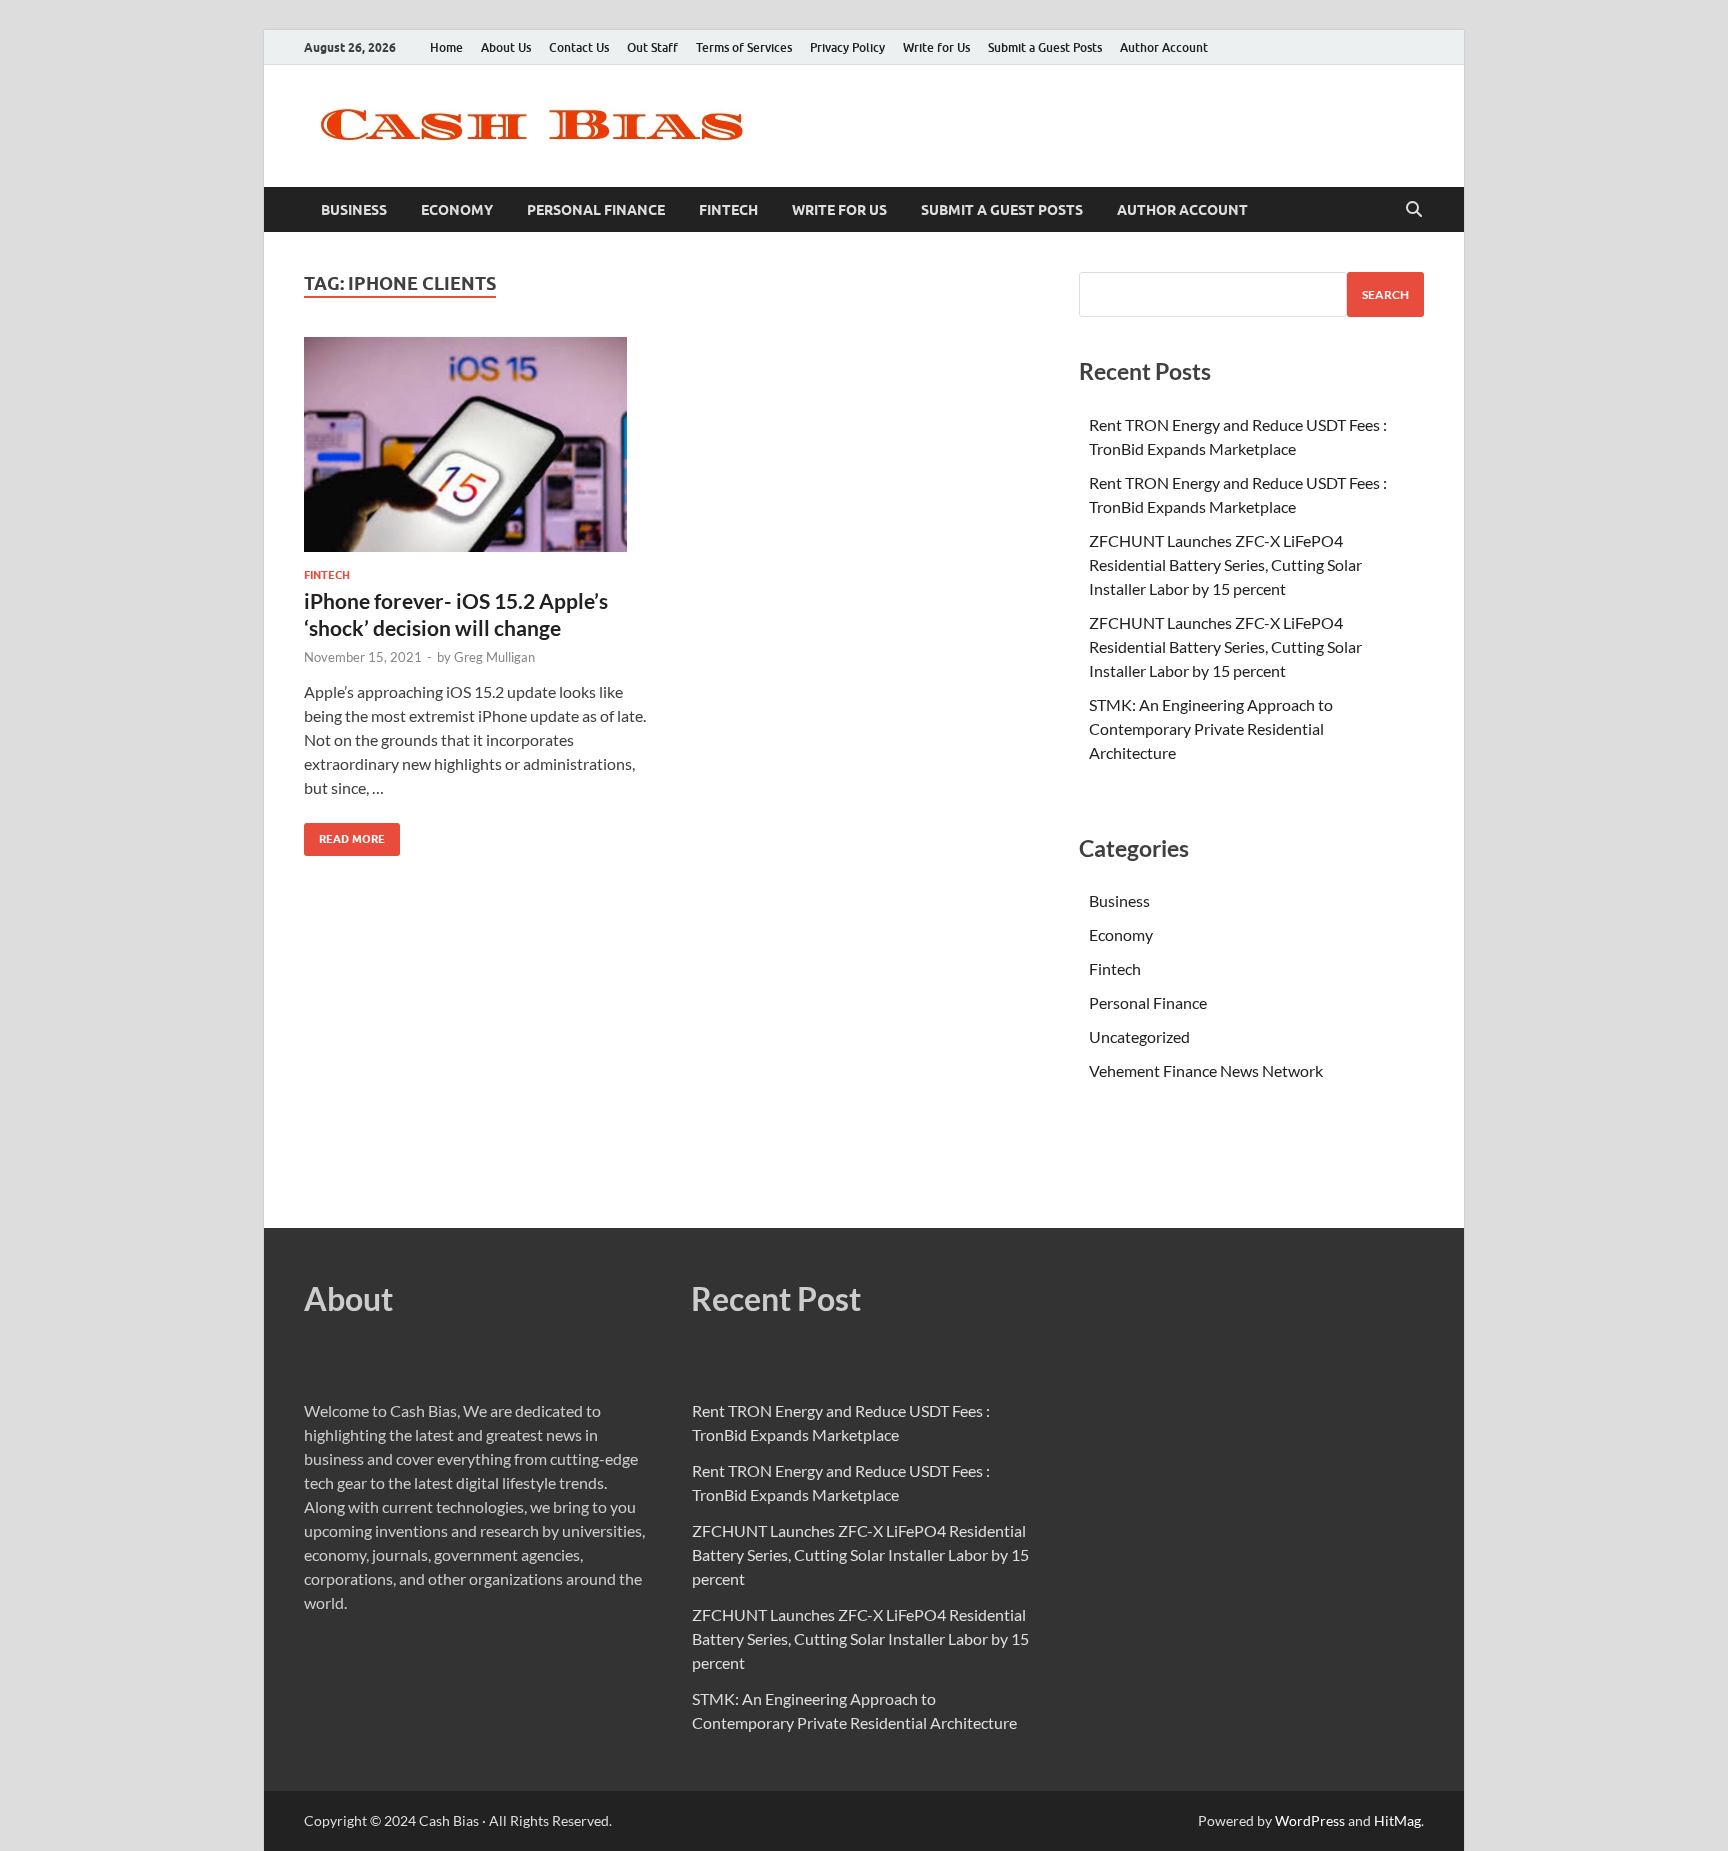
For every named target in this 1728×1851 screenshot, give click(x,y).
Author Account (1164, 47)
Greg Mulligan (494, 657)
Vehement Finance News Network (1206, 1070)
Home (446, 47)
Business (354, 210)
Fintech (728, 210)
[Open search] (1414, 210)
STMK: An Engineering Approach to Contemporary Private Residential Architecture (1211, 728)
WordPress (1310, 1820)
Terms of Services (744, 47)
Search (1385, 294)
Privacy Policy (847, 47)
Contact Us (579, 47)
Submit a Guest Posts (1045, 47)
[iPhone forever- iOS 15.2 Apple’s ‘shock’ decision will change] (478, 444)
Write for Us (936, 47)
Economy (457, 210)
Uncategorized (1139, 1036)
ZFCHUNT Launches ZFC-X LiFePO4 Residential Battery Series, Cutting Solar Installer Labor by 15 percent (1225, 564)
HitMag (1397, 1820)
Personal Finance (596, 210)
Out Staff (652, 47)
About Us (506, 47)
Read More (344, 834)
